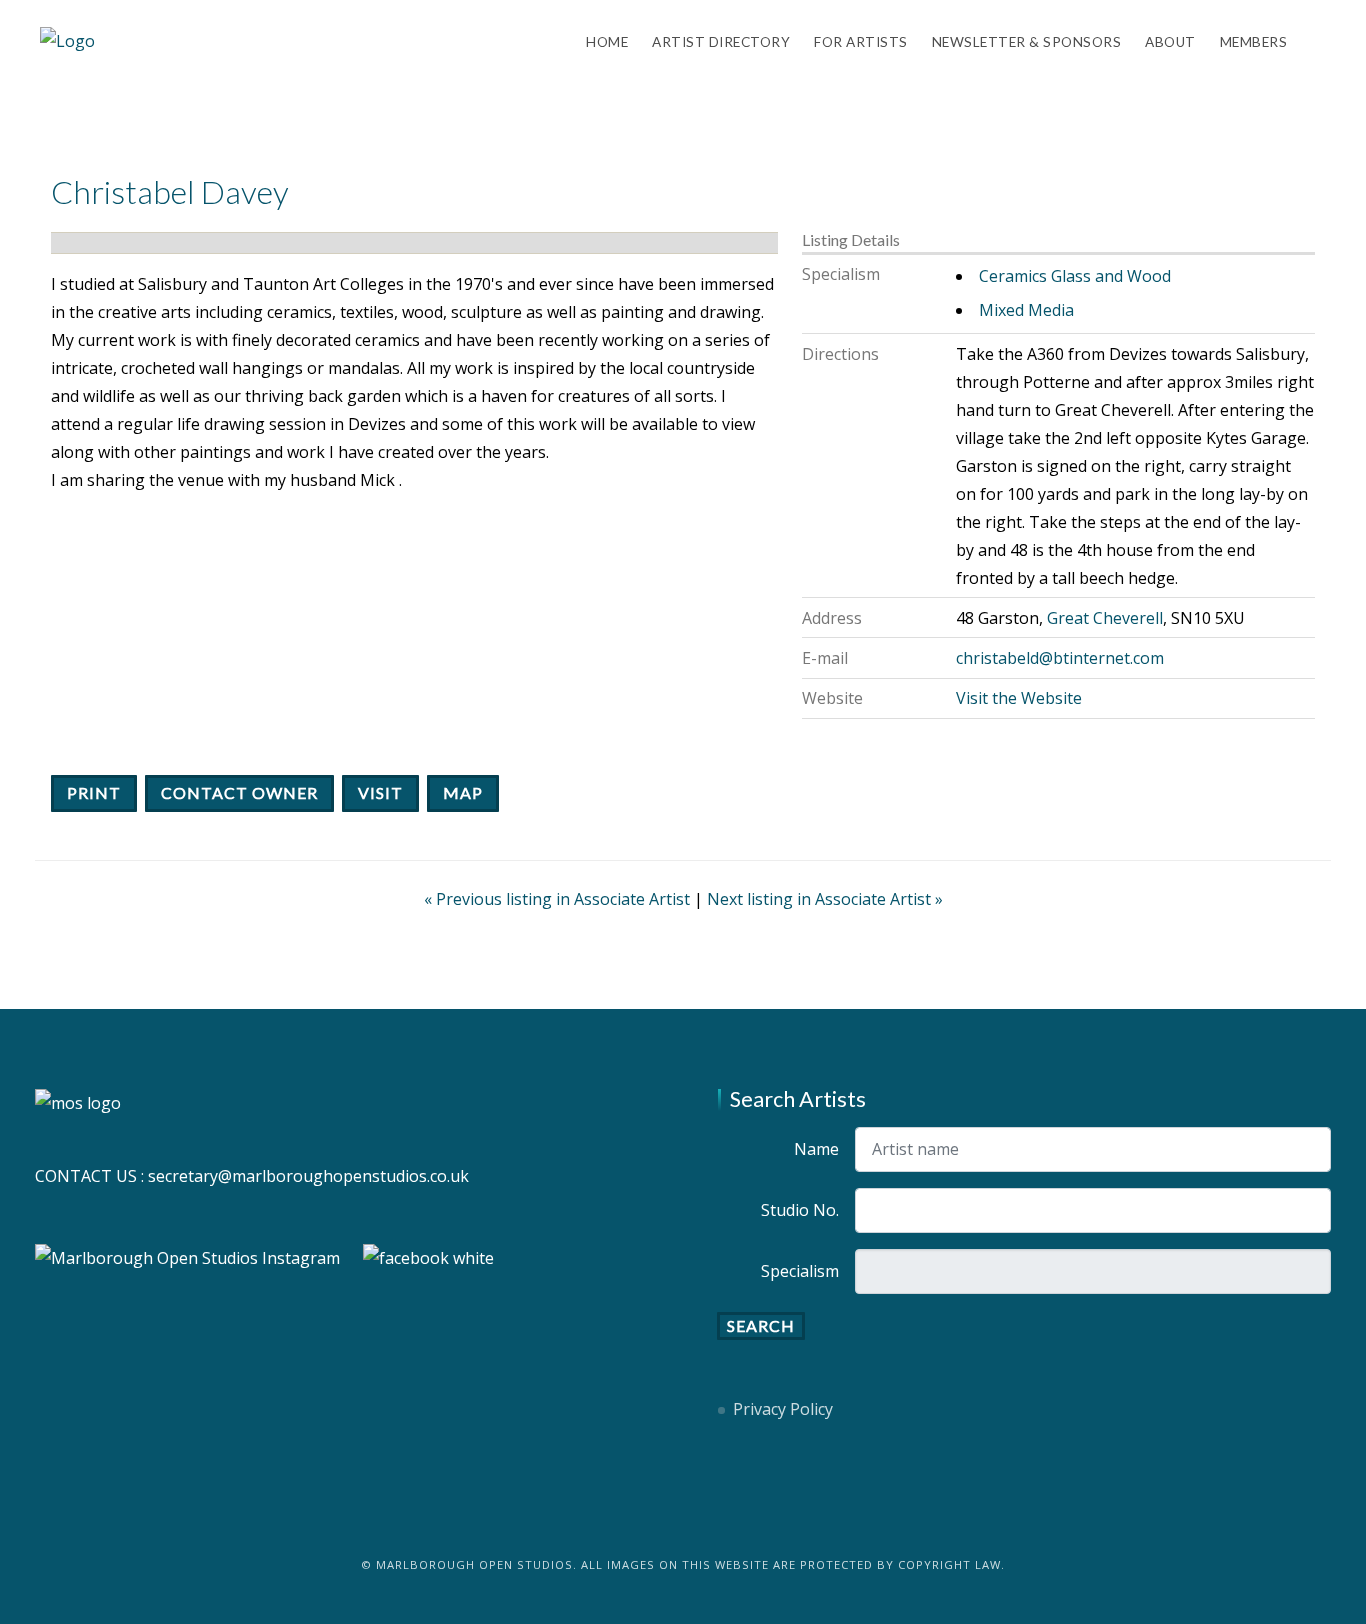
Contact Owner (239, 792)
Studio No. (800, 1210)
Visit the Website (1019, 698)
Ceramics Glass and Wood (1075, 276)
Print (94, 792)
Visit (380, 792)
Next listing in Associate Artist (825, 899)
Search (761, 1325)
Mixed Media (1026, 310)
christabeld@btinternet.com (1060, 658)
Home (607, 42)
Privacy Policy (783, 1409)
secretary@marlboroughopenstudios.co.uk (308, 1176)
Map (463, 792)
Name (816, 1149)
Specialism (800, 1271)
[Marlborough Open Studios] (67, 40)
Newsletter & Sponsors (1027, 42)
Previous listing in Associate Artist (559, 899)
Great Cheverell (1105, 618)
